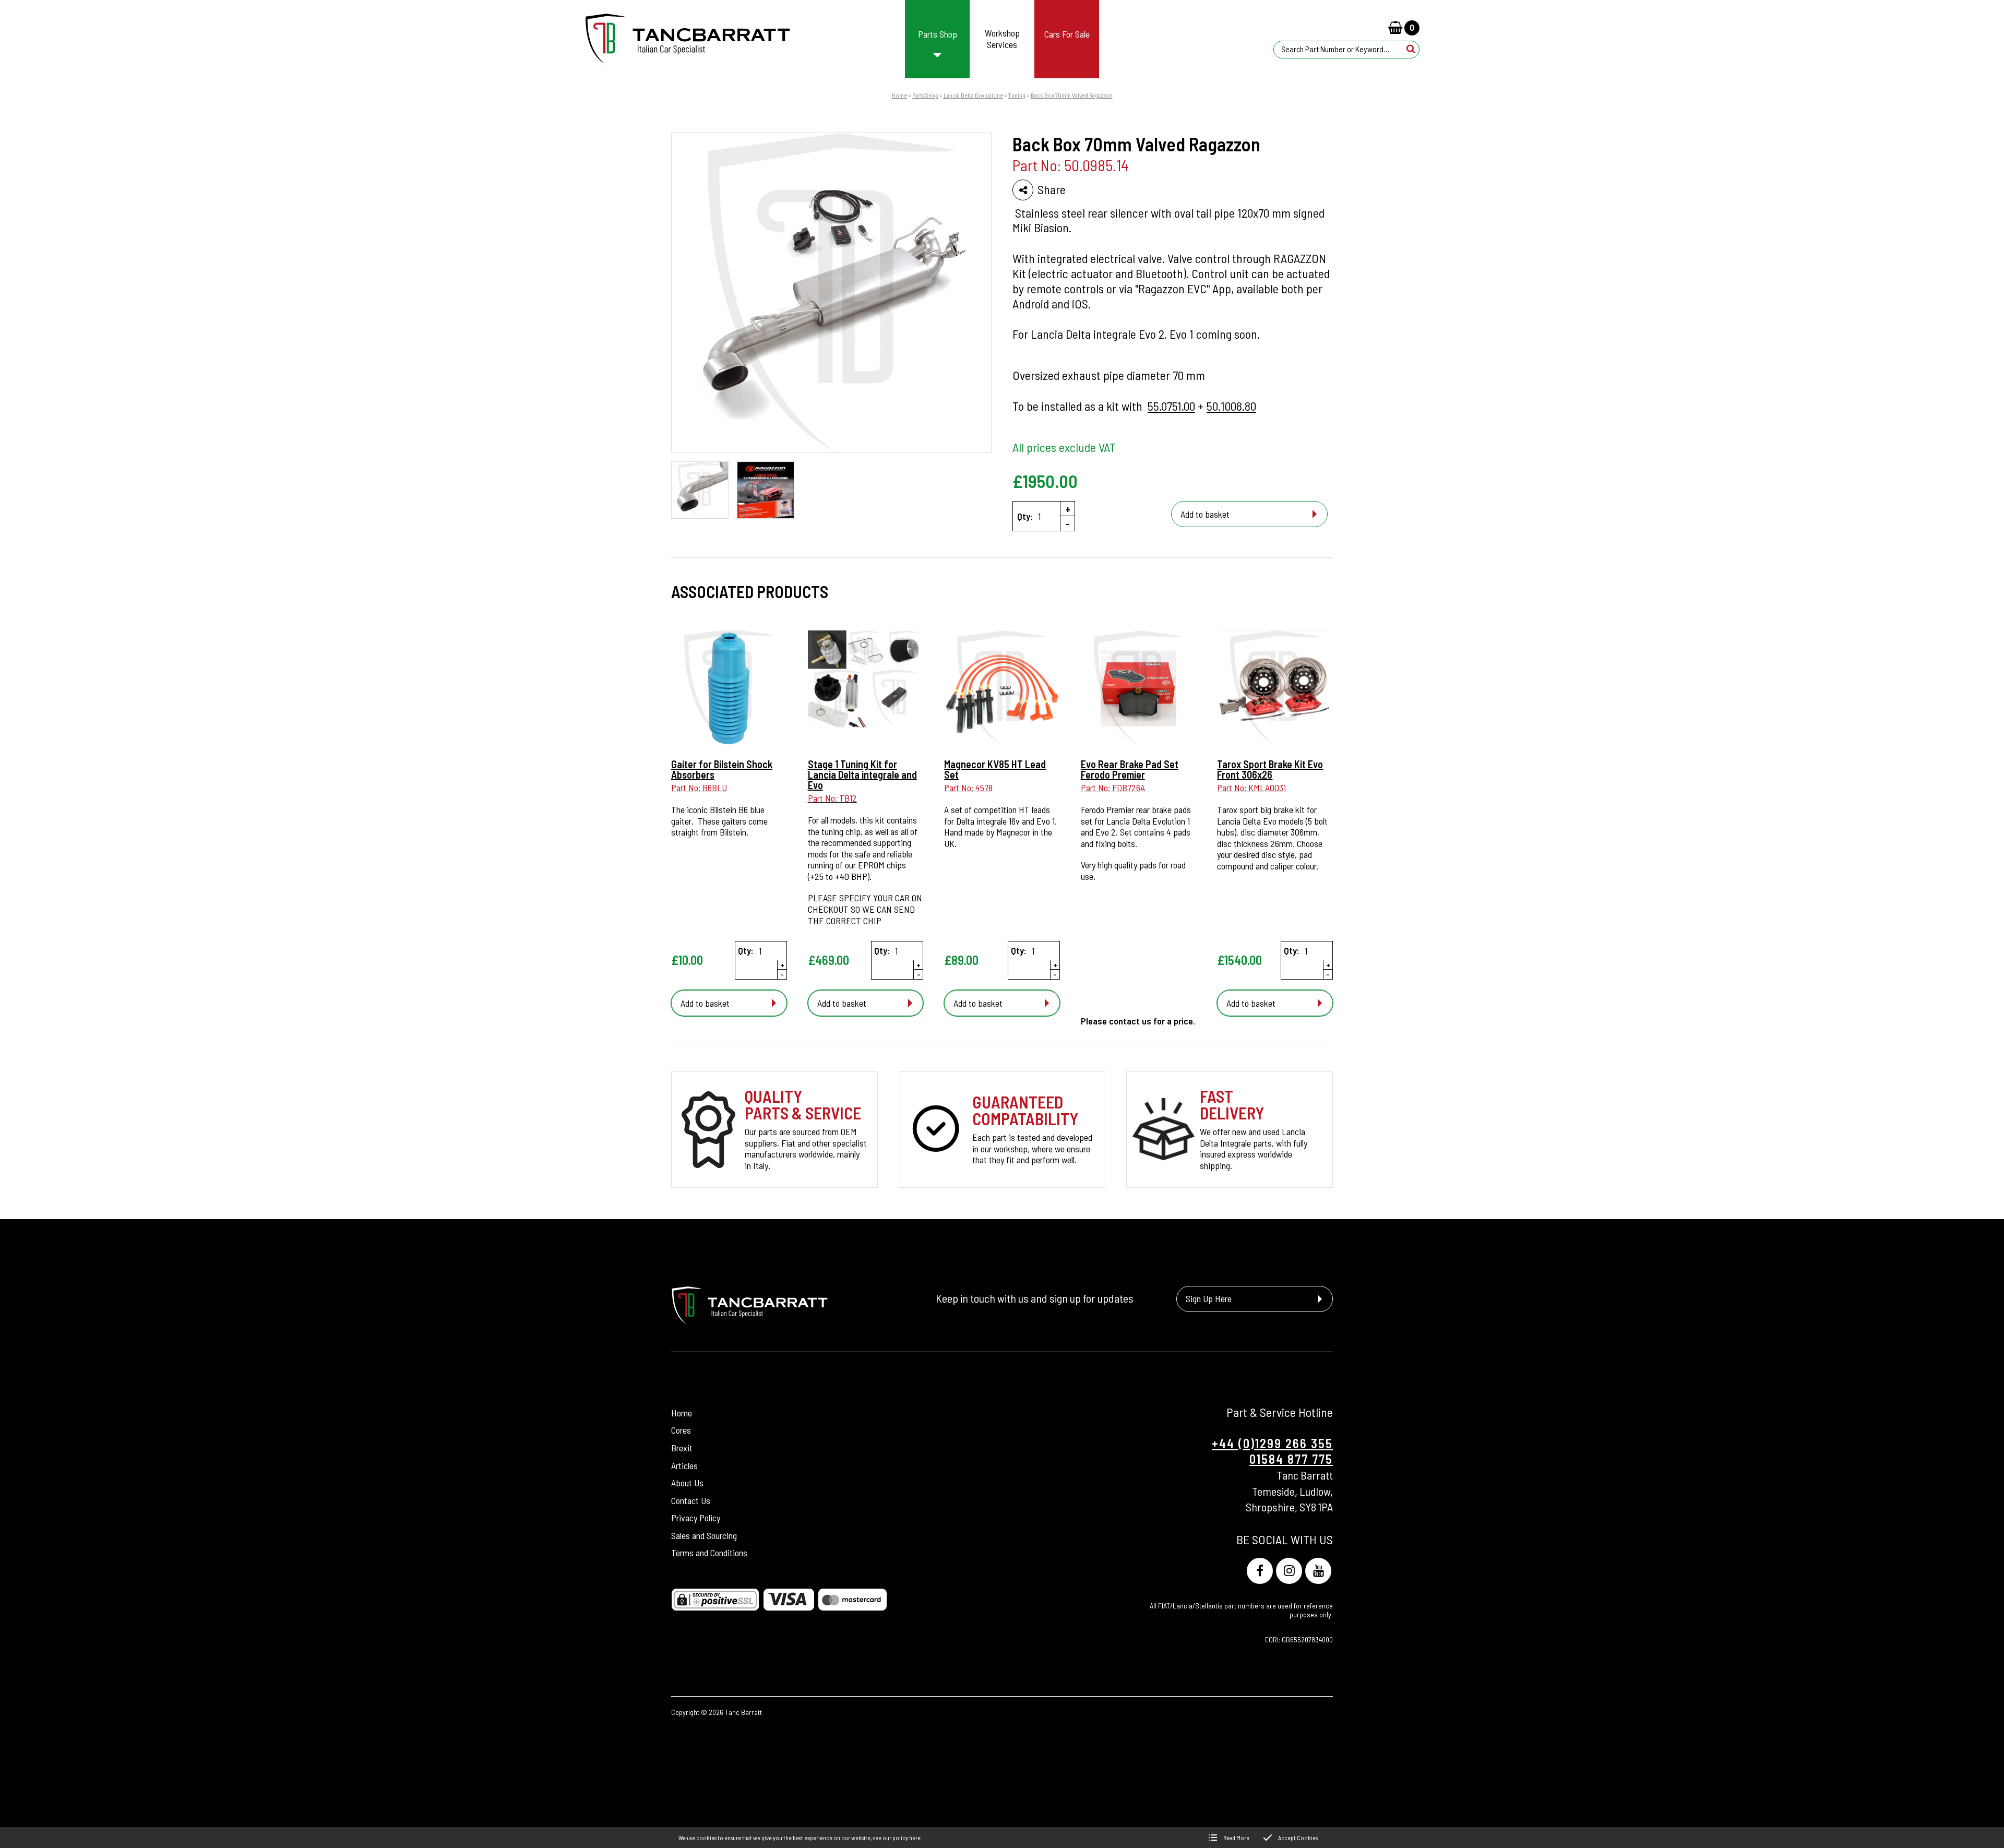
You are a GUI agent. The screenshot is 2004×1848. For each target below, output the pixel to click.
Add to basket (1205, 514)
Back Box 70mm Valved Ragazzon (1072, 95)
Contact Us (691, 1500)
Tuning (1017, 95)
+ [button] (1068, 509)
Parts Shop (925, 95)
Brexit (682, 1448)
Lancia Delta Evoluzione (973, 95)
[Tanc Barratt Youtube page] (1318, 1571)
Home (899, 95)
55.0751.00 (1171, 406)
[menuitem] (938, 39)
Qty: (1025, 516)
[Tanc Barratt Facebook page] (1260, 1571)
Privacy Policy (696, 1518)
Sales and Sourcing (704, 1535)
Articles (684, 1465)
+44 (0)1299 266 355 (1272, 1443)
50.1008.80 (1231, 406)
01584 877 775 (1291, 1459)
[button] (1411, 49)
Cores (681, 1430)
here (915, 1838)
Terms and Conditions (709, 1553)
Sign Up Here (1209, 1298)
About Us (687, 1483)
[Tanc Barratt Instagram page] (1289, 1571)
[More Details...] (729, 689)
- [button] (1068, 523)
